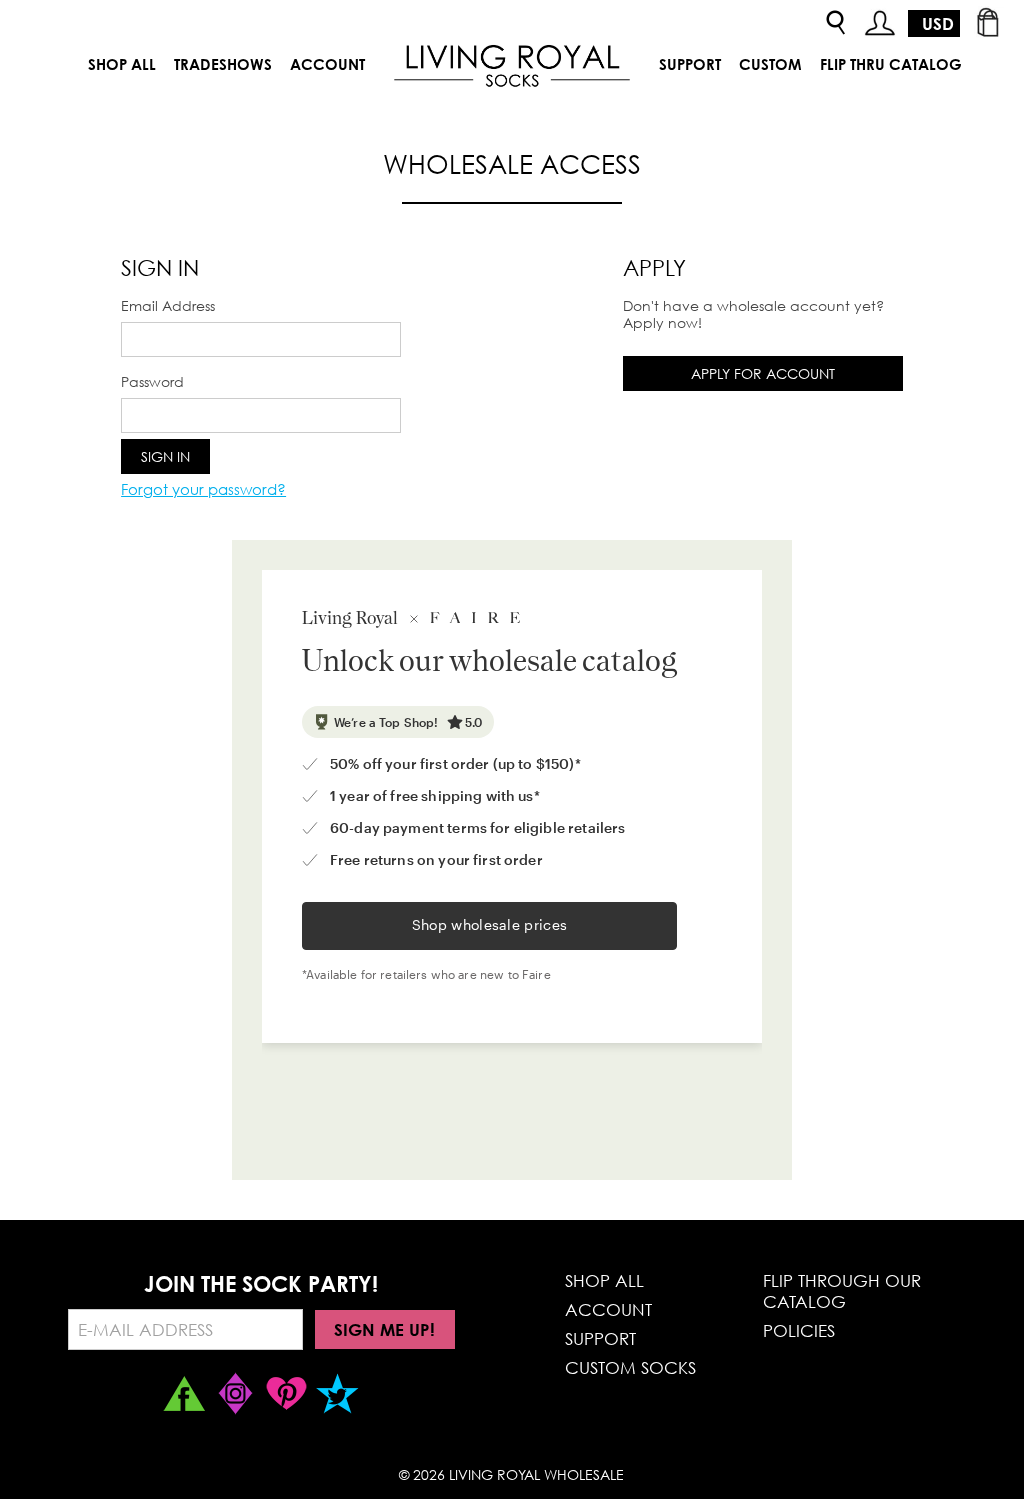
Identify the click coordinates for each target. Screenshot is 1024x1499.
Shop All (122, 64)
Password (152, 381)
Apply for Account (763, 373)
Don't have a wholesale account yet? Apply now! (753, 314)
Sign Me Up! (384, 1329)
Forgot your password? (203, 489)
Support (690, 64)
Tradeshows (223, 64)
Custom (770, 64)
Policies (799, 1330)
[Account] (880, 23)
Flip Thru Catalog (891, 64)
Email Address (168, 305)
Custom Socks (630, 1367)
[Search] (836, 23)
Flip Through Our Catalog (842, 1291)
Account (327, 64)
